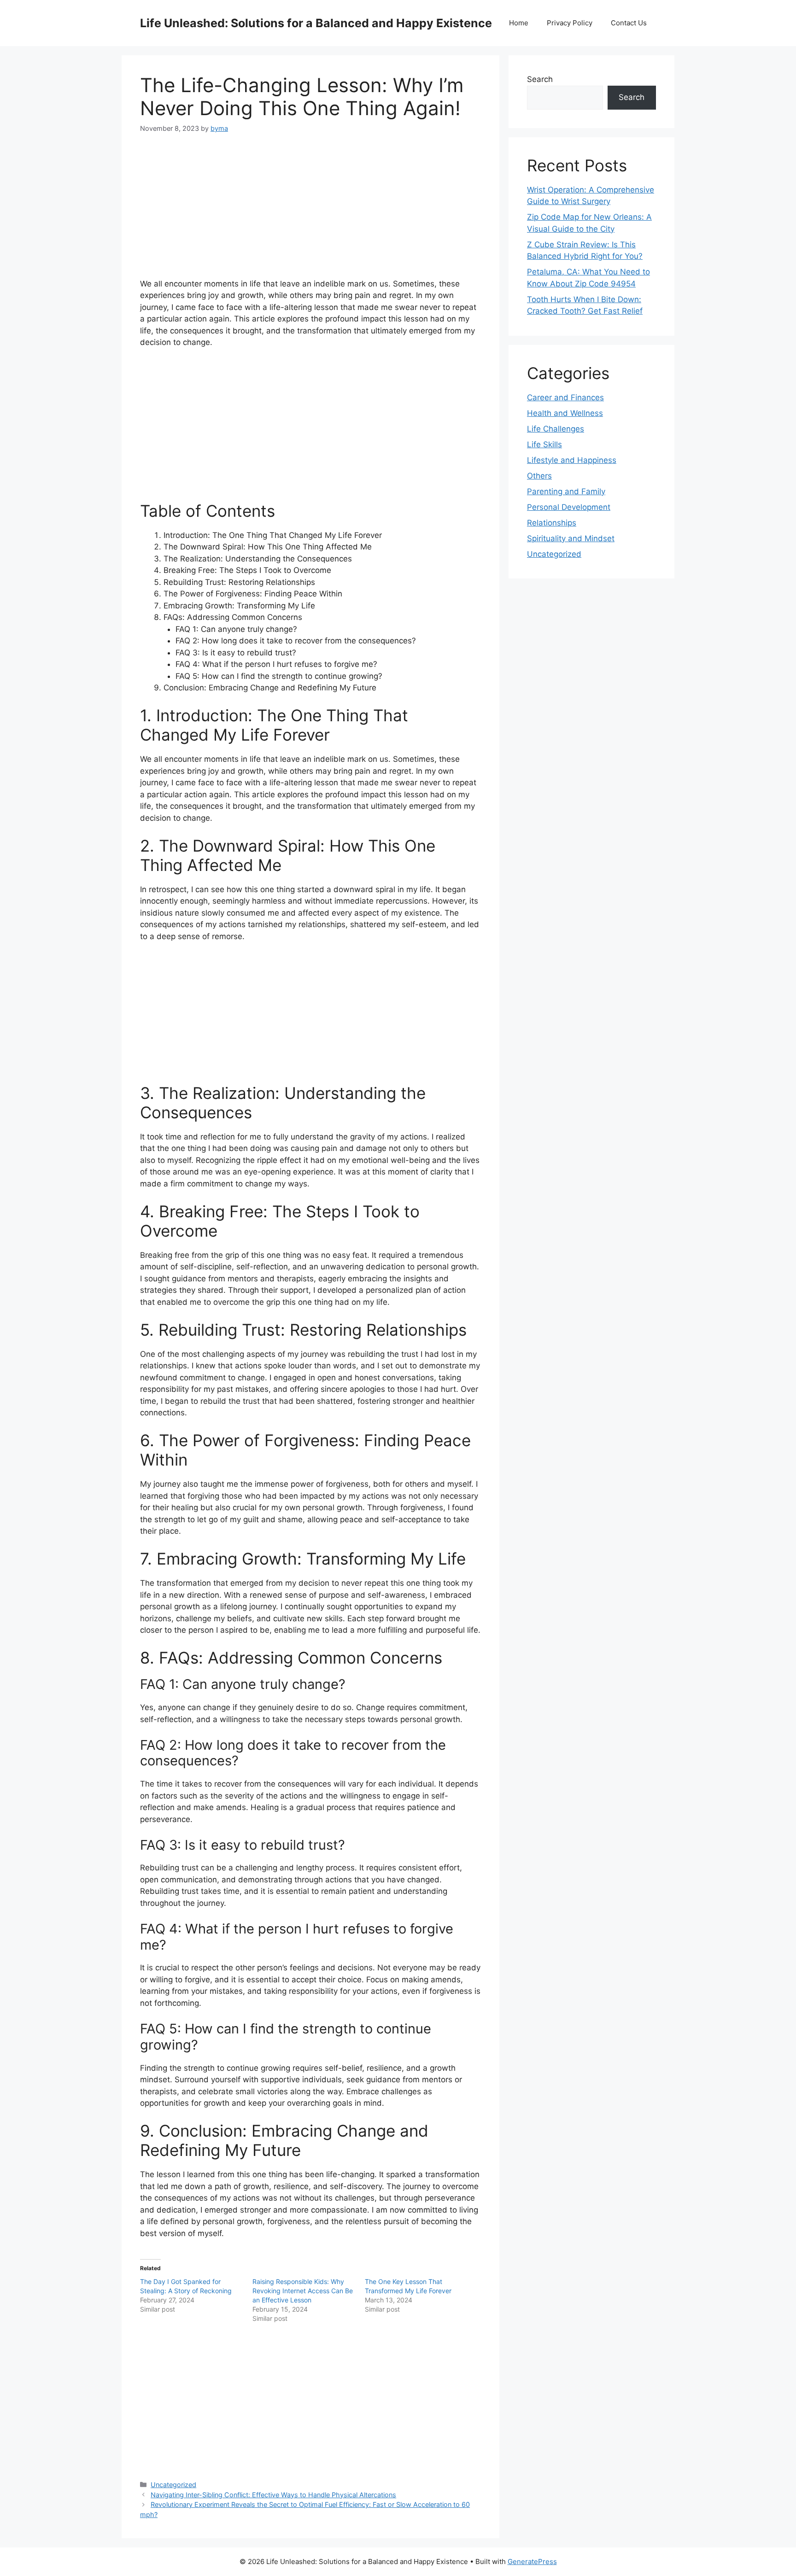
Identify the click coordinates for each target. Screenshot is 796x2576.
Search (540, 79)
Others (539, 476)
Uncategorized (173, 2485)
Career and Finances (565, 397)
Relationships (552, 523)
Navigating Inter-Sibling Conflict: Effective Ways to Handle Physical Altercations (273, 2495)
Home (519, 23)
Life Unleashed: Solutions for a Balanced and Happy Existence (316, 23)
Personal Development (569, 507)
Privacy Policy (570, 23)
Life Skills (544, 444)
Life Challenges (556, 429)
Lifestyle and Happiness (572, 460)
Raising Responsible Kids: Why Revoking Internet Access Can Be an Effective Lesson (303, 2291)
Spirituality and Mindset (571, 538)
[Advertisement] (310, 214)
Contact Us (629, 23)
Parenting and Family (566, 491)
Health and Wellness (565, 413)
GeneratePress (532, 2561)
